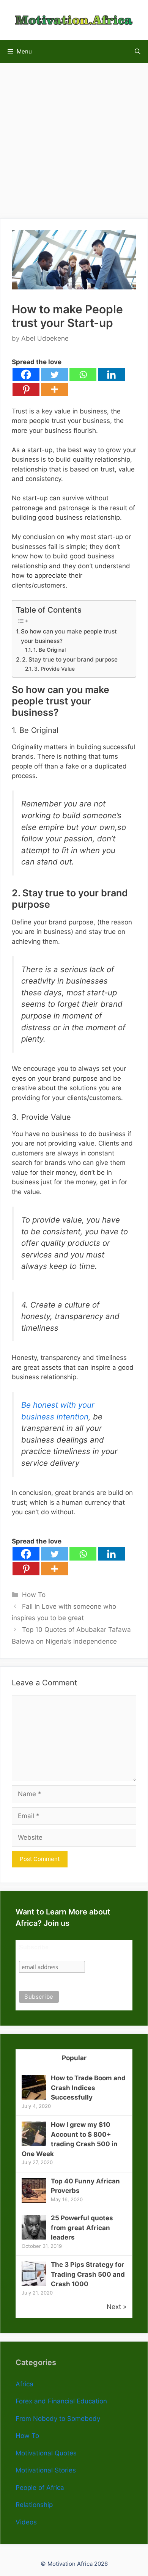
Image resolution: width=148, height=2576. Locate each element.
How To (34, 1595)
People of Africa (40, 2488)
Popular (74, 2058)
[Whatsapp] (83, 375)
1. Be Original (50, 650)
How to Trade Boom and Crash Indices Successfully (88, 2088)
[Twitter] (54, 375)
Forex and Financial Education (61, 2401)
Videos (26, 2522)
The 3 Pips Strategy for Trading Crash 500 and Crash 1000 (88, 2274)
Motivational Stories (46, 2470)
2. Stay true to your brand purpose (70, 659)
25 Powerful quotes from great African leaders (82, 2228)
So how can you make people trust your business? (69, 636)
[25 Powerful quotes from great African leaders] (34, 2237)
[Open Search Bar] (138, 52)
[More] (54, 389)
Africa (24, 2384)
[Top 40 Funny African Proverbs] (34, 2200)
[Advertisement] (74, 137)
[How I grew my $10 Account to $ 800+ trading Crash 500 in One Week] (34, 2144)
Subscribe (34, 1947)
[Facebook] (26, 375)
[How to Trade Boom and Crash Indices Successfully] (34, 2097)
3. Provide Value (54, 669)
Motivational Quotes (46, 2453)
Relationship (34, 2505)
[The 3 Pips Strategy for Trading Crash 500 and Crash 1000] (34, 2284)
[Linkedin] (111, 375)
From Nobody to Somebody (58, 2419)
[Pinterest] (26, 389)
